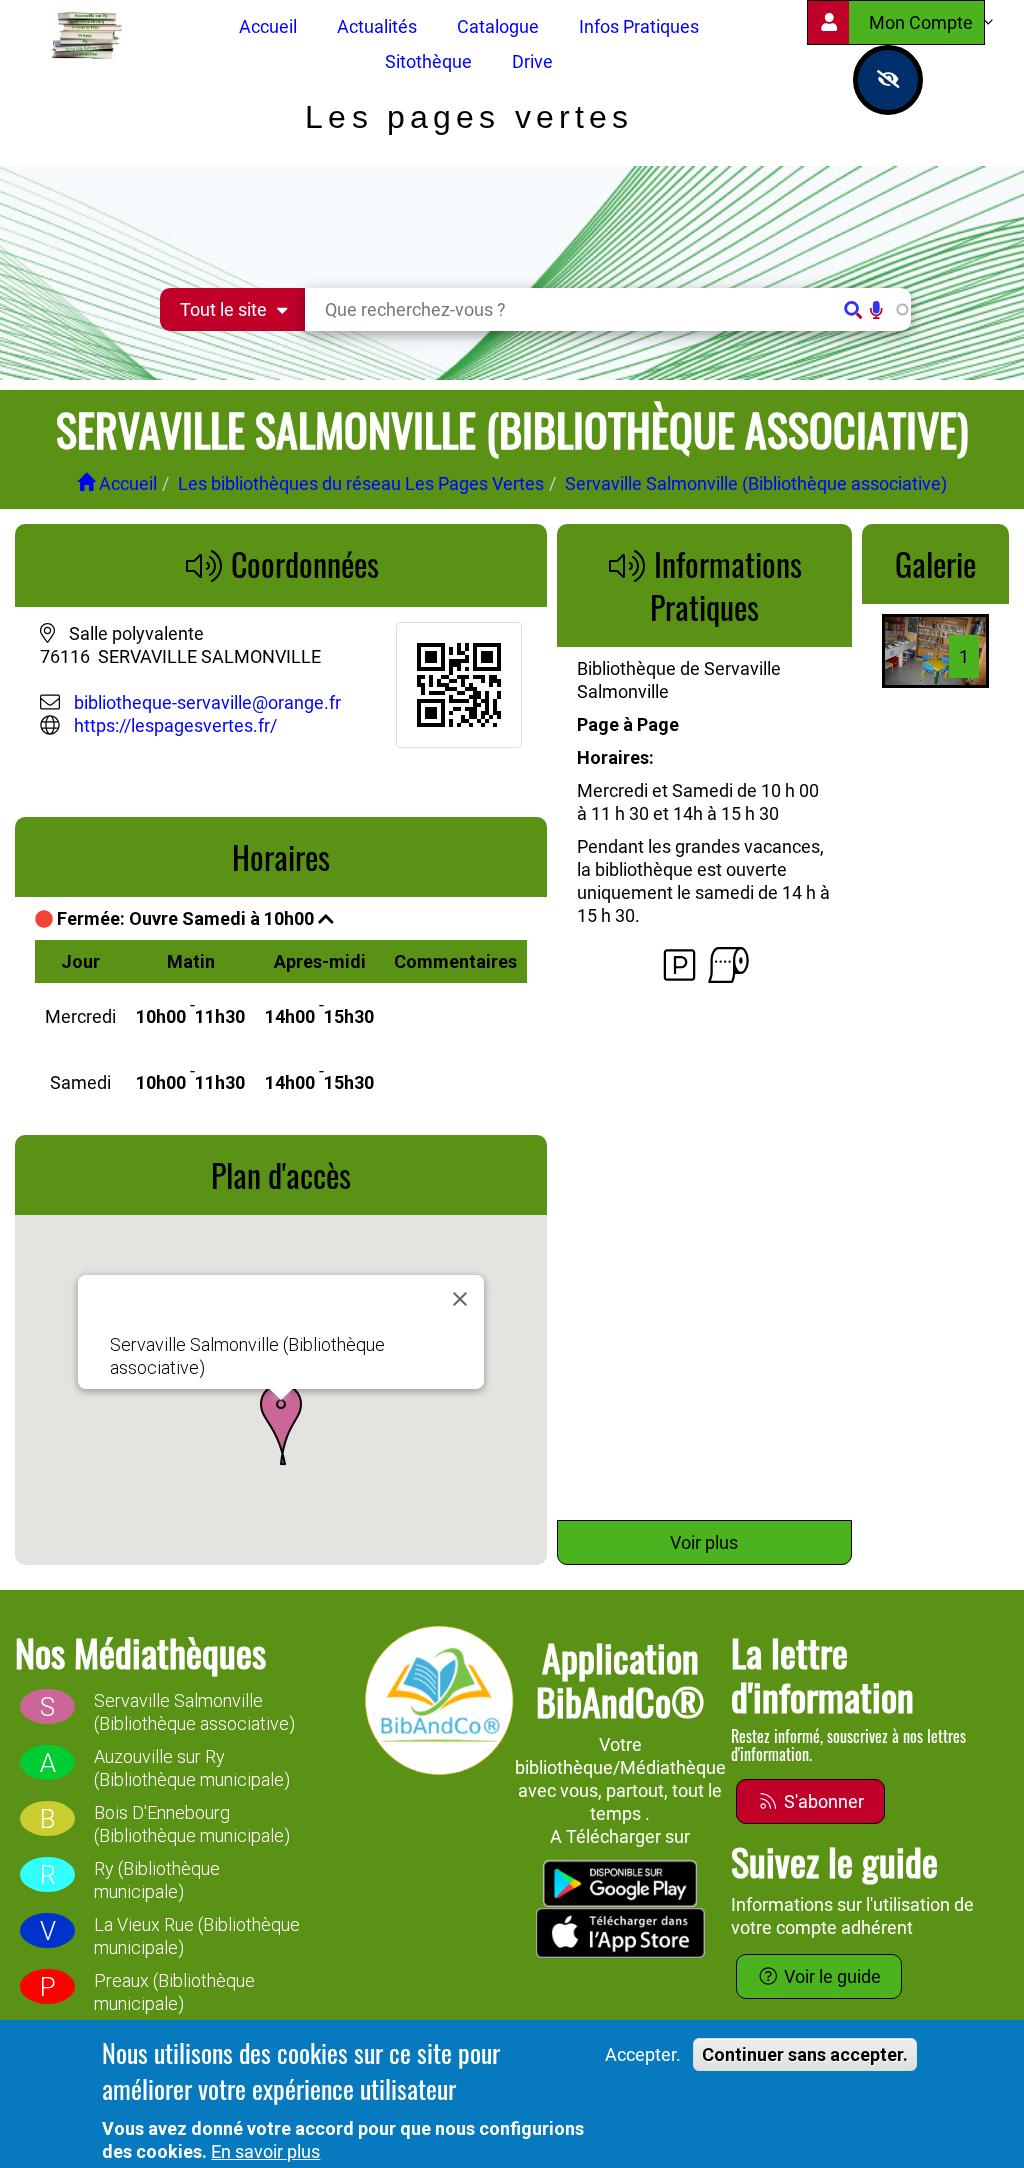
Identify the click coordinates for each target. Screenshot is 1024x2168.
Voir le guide (830, 1976)
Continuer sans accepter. (805, 2054)
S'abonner (822, 1801)
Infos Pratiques (639, 26)
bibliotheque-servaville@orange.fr (207, 702)
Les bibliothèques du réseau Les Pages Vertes (361, 483)
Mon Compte (923, 22)
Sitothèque (428, 61)
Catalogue (498, 26)
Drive (532, 61)
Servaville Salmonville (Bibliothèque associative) (756, 483)
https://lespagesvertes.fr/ (173, 725)
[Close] (460, 1299)
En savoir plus (265, 2151)
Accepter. (643, 2054)
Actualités (377, 26)
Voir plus (704, 1542)
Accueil (268, 26)
